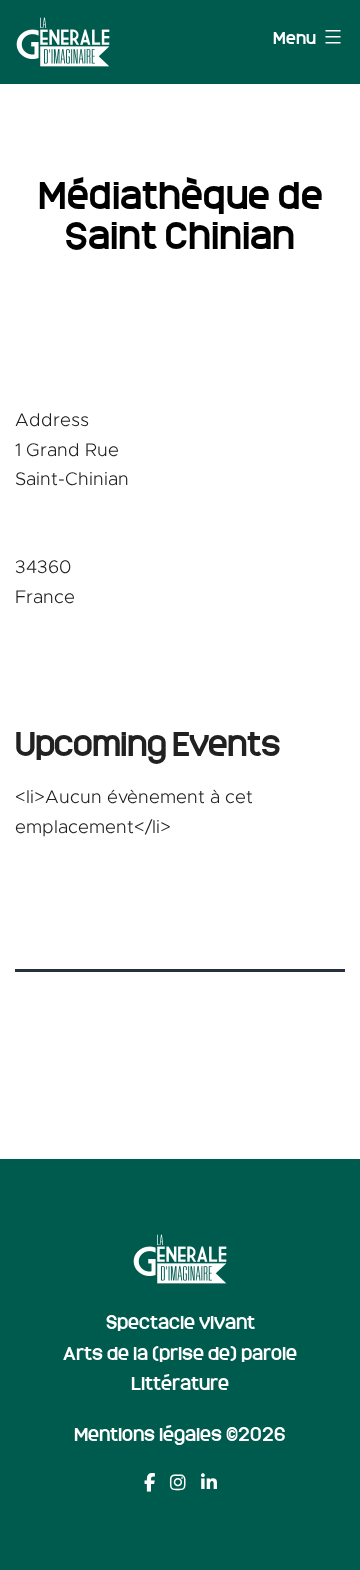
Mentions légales (148, 1433)
